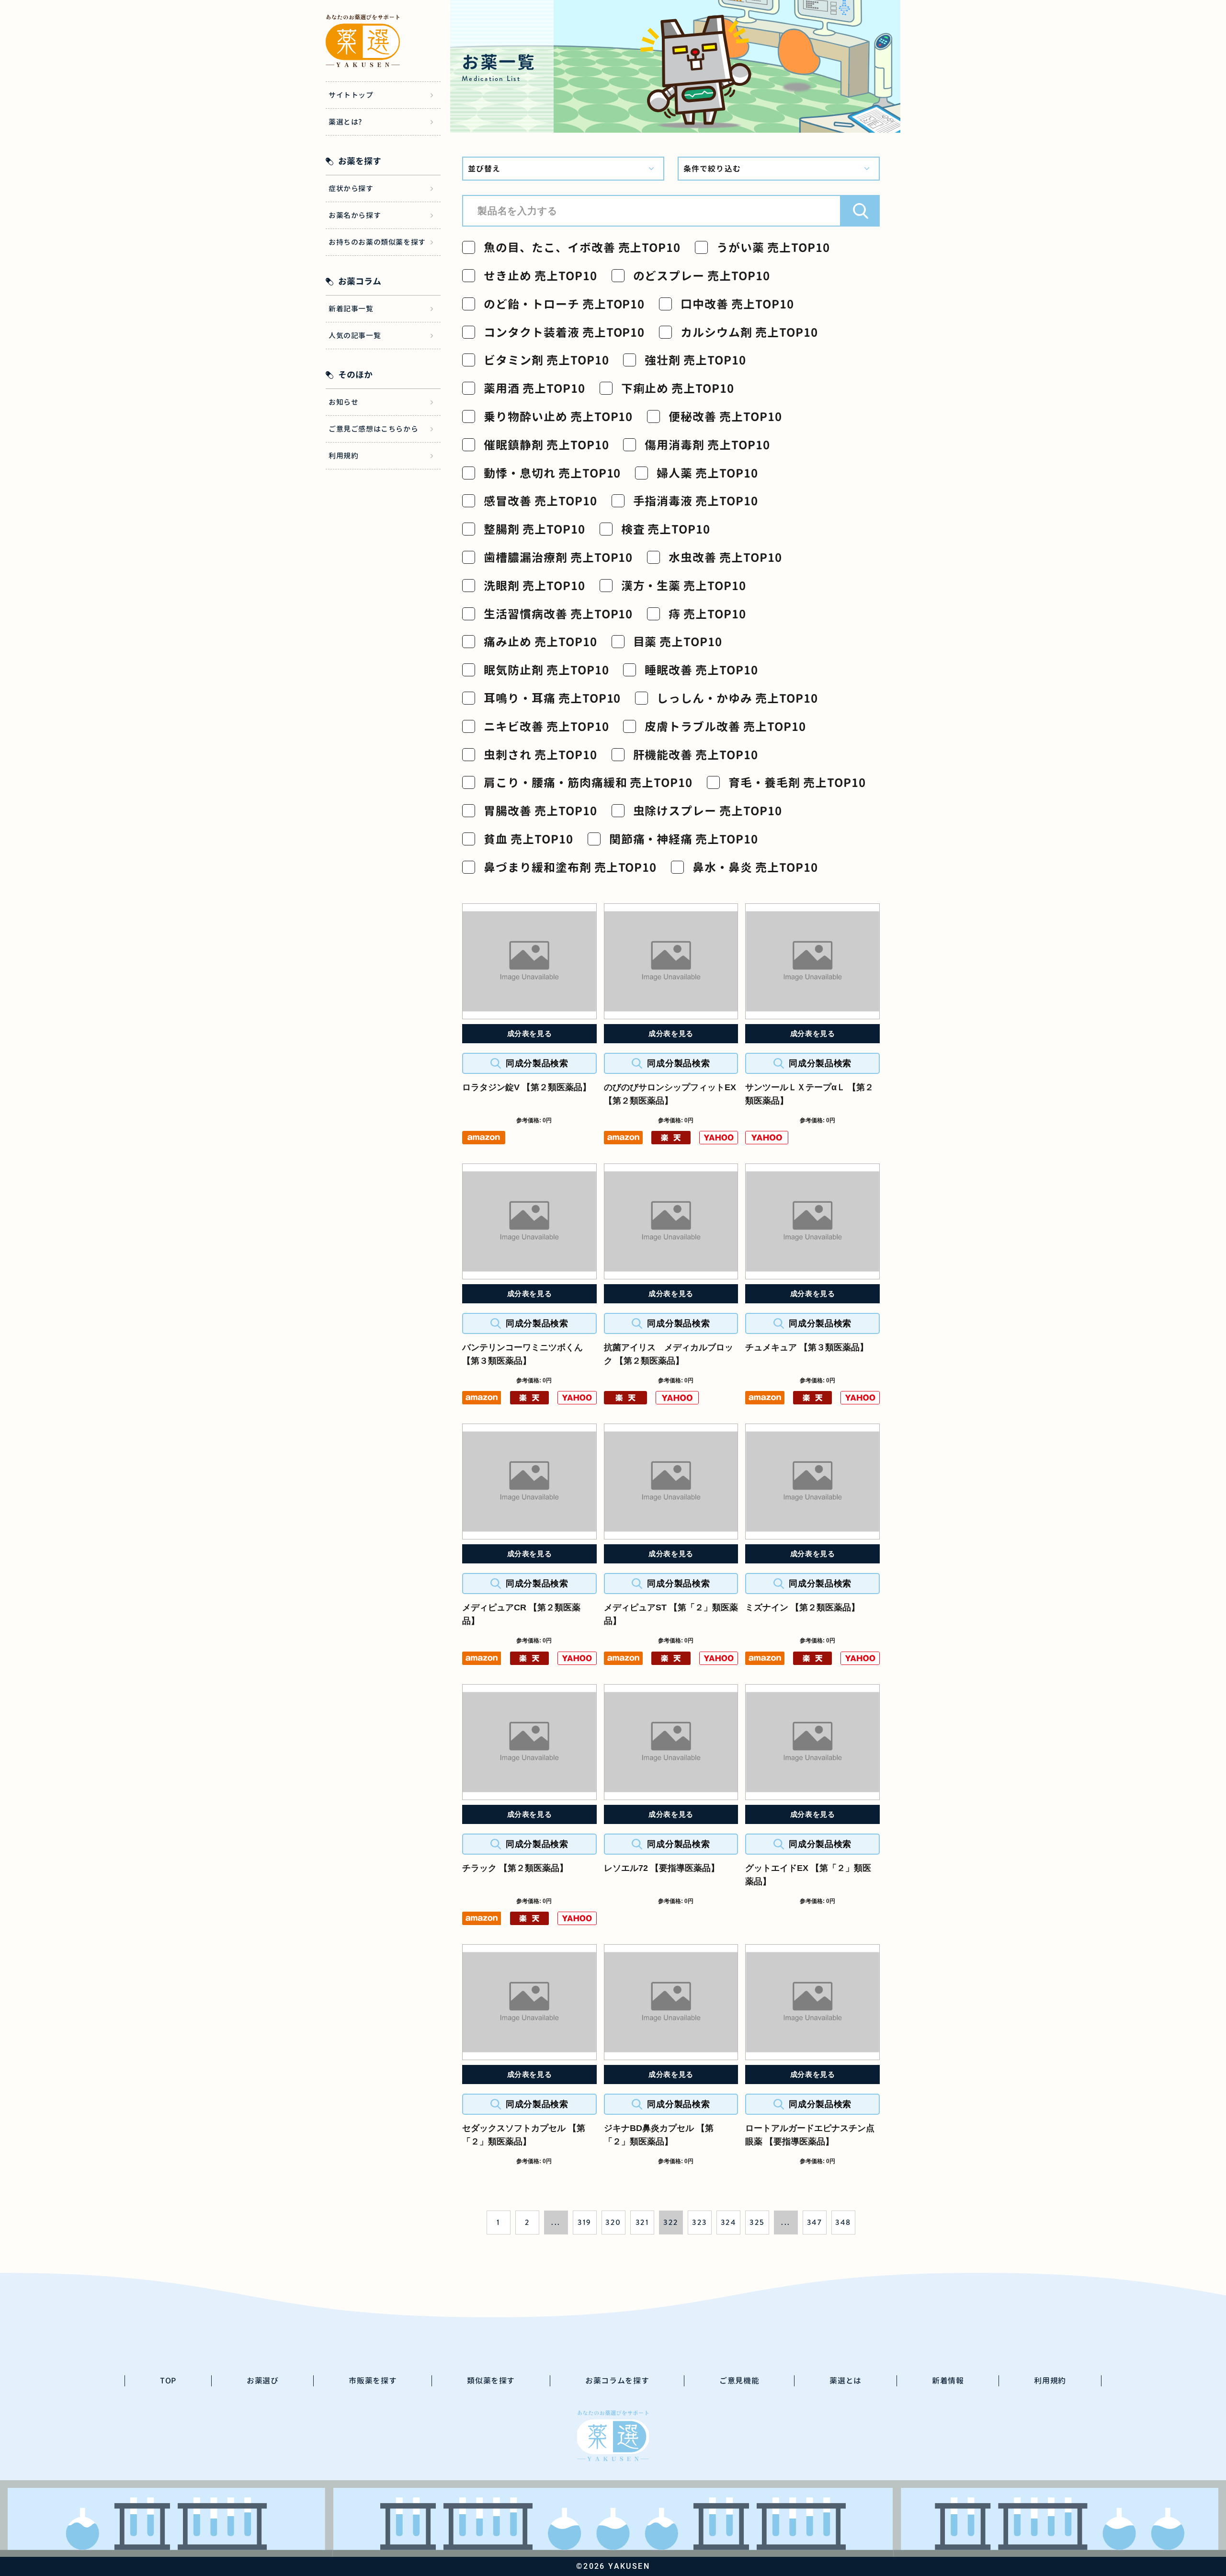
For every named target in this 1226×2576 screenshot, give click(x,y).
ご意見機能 (739, 2381)
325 (757, 2222)
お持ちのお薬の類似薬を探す (377, 242)
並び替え (484, 169)
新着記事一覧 (351, 309)
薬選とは (846, 2381)
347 (815, 2222)
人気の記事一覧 (355, 336)
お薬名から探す (355, 215)
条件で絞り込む (712, 169)
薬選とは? (345, 122)
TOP (168, 2381)
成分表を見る (530, 1033)
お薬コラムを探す (617, 2381)
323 (699, 2222)
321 (642, 2222)
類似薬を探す (491, 2381)
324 (728, 2222)
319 (585, 2222)
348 (843, 2222)
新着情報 (948, 2381)
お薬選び (263, 2381)
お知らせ (343, 402)
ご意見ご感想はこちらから (373, 429)
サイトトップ (351, 95)
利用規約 (343, 456)
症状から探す (351, 188)
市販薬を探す (373, 2381)
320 (613, 2222)
